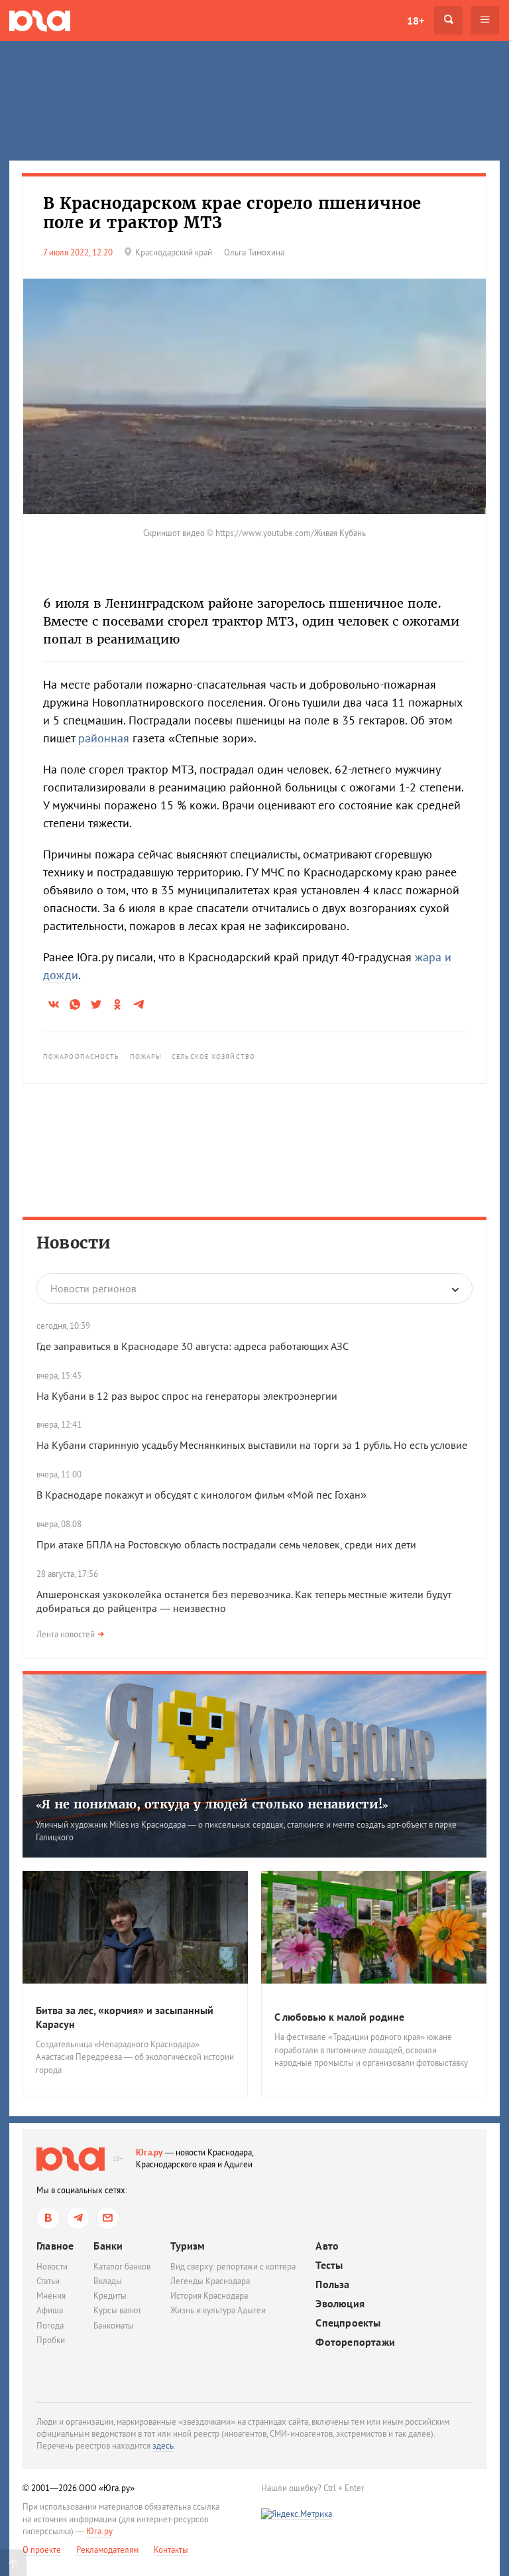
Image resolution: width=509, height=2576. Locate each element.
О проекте (42, 2550)
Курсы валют (117, 2310)
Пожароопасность (82, 1056)
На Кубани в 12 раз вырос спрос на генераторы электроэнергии (187, 1396)
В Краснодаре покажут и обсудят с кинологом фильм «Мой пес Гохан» (201, 1495)
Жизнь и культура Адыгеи (218, 2310)
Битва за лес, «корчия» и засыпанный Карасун (125, 2017)
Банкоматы (114, 2326)
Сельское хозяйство (213, 1056)
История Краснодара (209, 2296)
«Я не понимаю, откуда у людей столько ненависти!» (212, 1804)
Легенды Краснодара (210, 2281)
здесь (163, 2446)
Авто (327, 2246)
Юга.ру (149, 2152)
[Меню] (485, 20)
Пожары (146, 1056)
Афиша (50, 2310)
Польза (332, 2284)
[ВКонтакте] (48, 2218)
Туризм (188, 2246)
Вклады (108, 2281)
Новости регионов (93, 1288)
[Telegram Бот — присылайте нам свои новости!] (108, 2218)
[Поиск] (448, 20)
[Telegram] (78, 2218)
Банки (108, 2246)
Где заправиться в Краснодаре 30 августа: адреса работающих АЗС (193, 1346)
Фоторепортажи (355, 2342)
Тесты (329, 2265)
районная (104, 738)
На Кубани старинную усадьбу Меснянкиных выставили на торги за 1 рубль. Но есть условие (252, 1445)
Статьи (48, 2281)
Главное (55, 2246)
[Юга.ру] (40, 20)
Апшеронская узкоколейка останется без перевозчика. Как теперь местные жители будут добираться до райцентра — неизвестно (244, 1601)
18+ (416, 21)
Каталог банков (122, 2267)
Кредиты (110, 2296)
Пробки (51, 2340)
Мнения (51, 2296)
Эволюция (340, 2304)
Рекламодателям (107, 2550)
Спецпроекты (348, 2323)
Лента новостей (66, 1634)
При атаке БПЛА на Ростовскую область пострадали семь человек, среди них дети (226, 1544)
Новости (74, 1243)
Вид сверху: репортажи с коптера (233, 2267)
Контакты (171, 2550)
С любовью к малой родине (339, 2017)
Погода (50, 2326)
